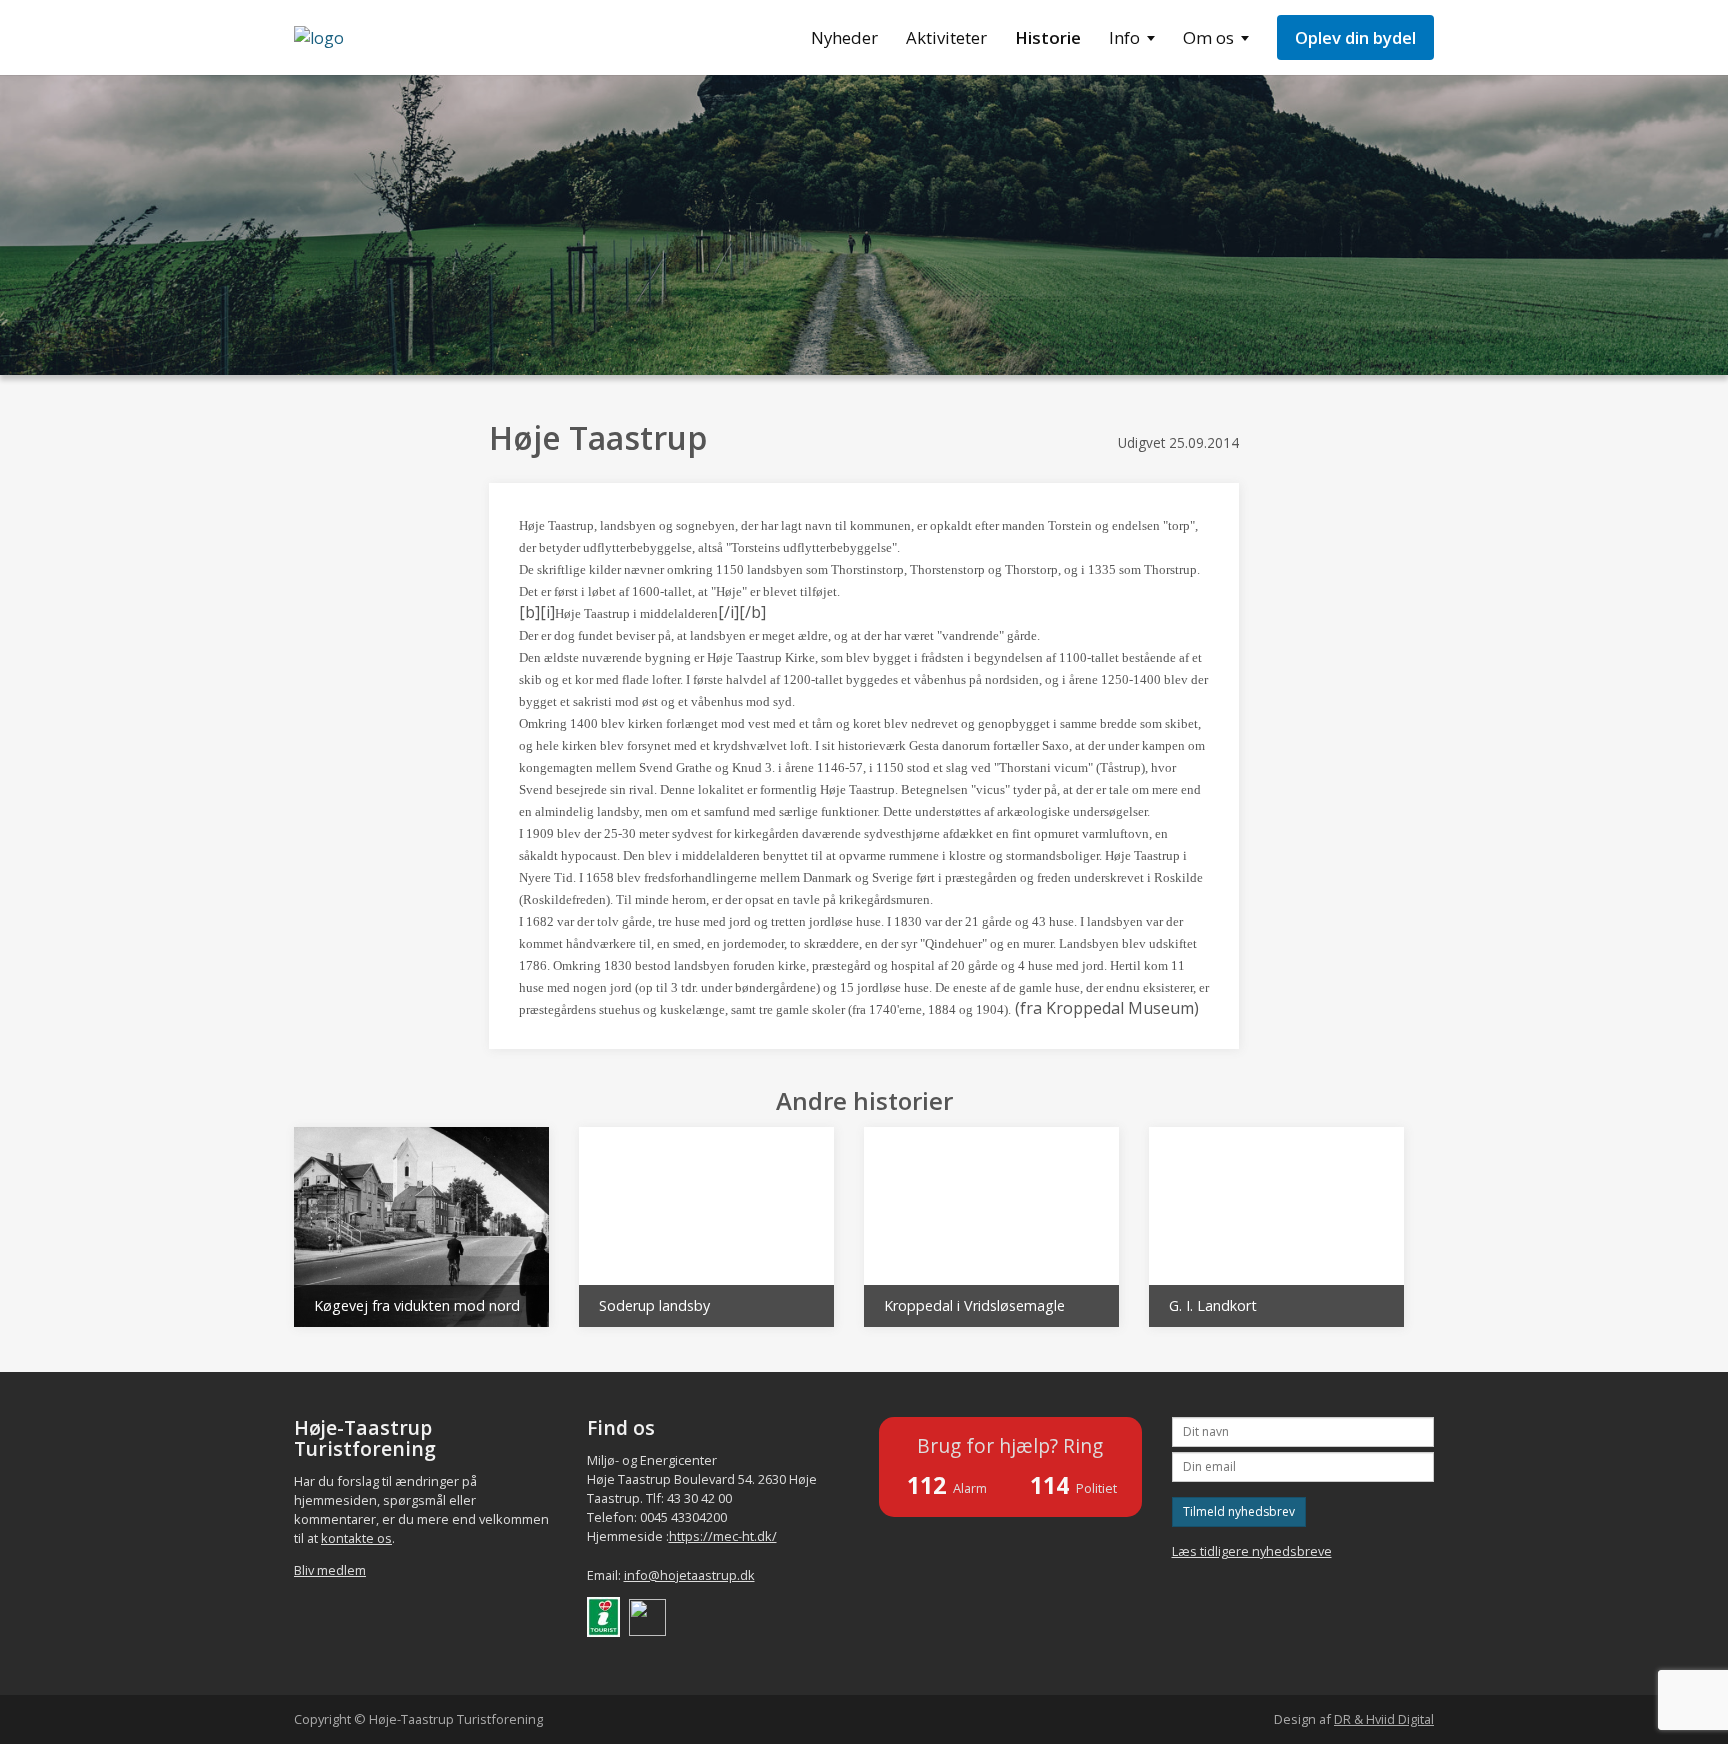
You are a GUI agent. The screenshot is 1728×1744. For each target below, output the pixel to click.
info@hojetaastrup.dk (689, 1575)
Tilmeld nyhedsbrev (1239, 1511)
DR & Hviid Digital (1384, 1719)
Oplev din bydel (1355, 37)
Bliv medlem (330, 1570)
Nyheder (844, 37)
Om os (1208, 37)
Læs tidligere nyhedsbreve (1252, 1551)
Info (1124, 37)
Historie (1048, 37)
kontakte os (356, 1538)
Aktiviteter (946, 37)
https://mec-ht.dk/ (723, 1536)
